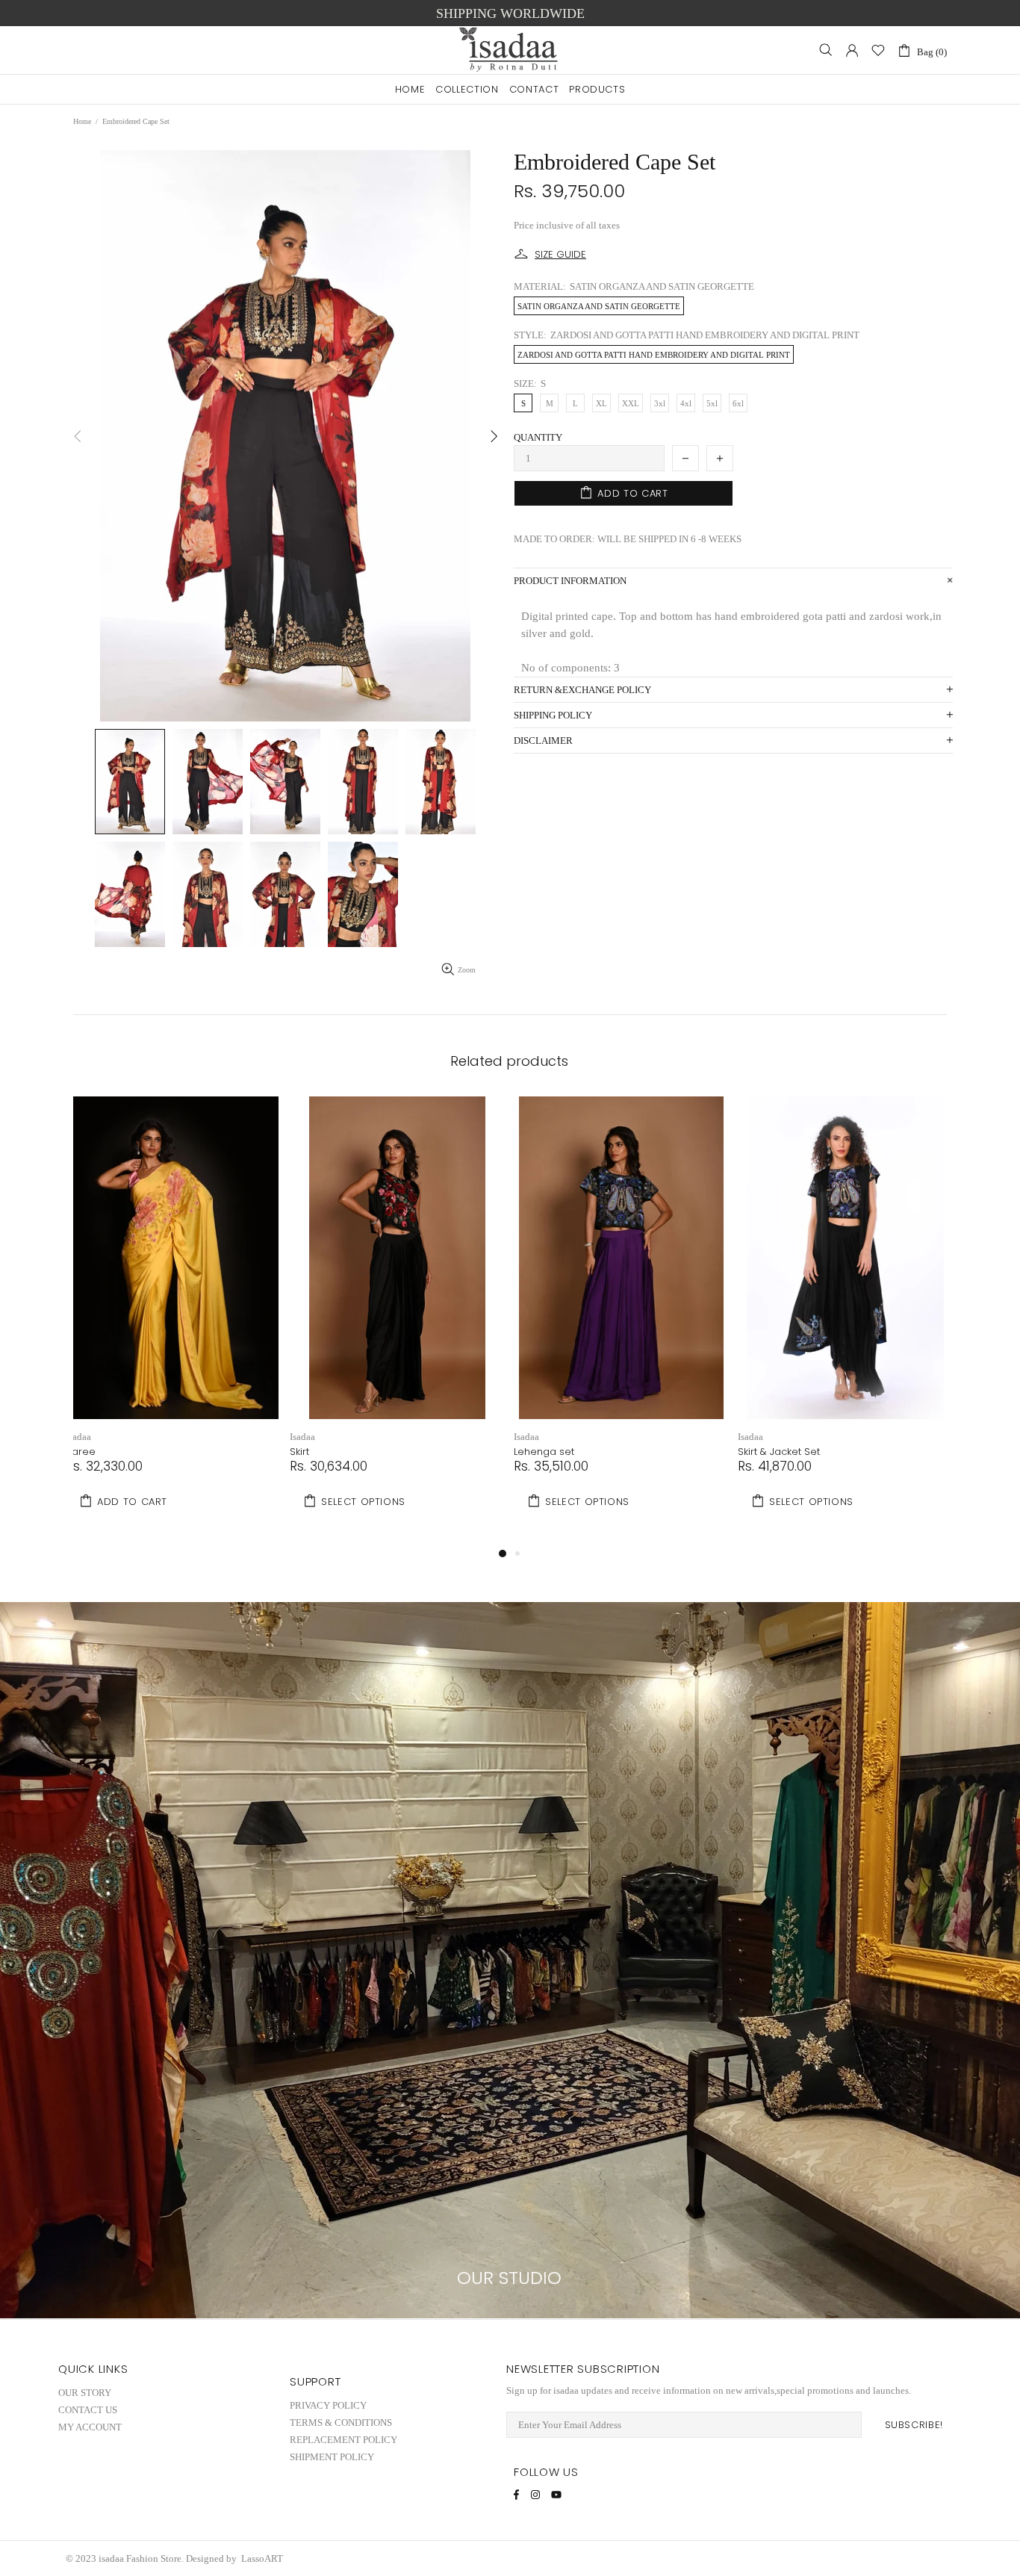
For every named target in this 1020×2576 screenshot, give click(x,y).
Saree (81, 1452)
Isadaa (78, 1437)
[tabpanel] (174, 1320)
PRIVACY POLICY (328, 2405)
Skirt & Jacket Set (779, 1452)
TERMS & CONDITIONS (341, 2423)
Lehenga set (544, 1452)
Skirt (299, 1452)
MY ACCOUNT (90, 2427)
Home (82, 121)
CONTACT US (88, 2410)
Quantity (538, 437)
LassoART (263, 2558)
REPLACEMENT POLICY (343, 2440)
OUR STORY (85, 2393)
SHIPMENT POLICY (332, 2457)
